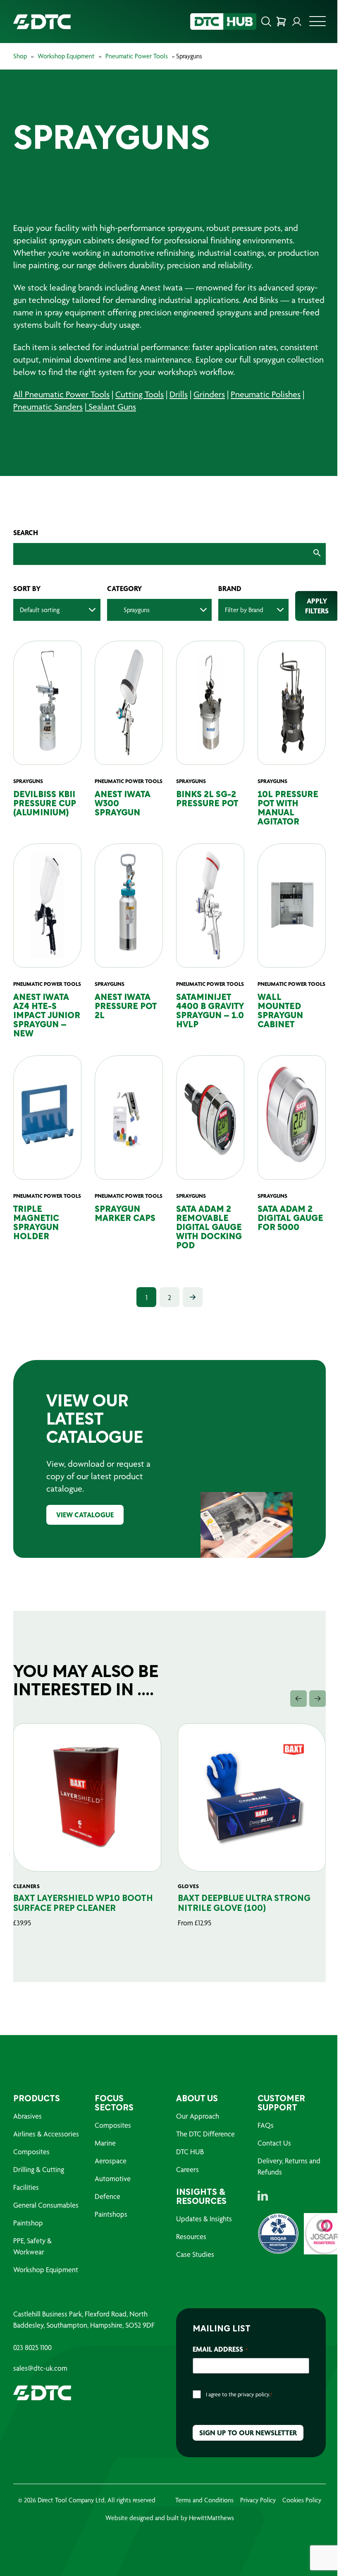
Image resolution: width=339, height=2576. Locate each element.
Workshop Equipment (66, 56)
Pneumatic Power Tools (137, 56)
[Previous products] (292, 1727)
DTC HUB (187, 2180)
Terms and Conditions (201, 2528)
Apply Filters (317, 606)
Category (125, 589)
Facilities (26, 2215)
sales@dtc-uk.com (40, 2396)
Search (26, 533)
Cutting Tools (140, 394)
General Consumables (46, 2233)
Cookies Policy (298, 2528)
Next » (190, 1325)
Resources (188, 2265)
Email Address (217, 2377)
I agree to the (236, 2422)
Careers (185, 2198)
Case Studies (192, 2282)
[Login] (291, 22)
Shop (20, 56)
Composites (31, 2180)
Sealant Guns (111, 407)
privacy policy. (251, 2422)
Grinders (209, 394)
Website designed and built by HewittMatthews (166, 2546)
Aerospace (109, 2189)
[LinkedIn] (258, 2224)
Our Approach (195, 2144)
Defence (106, 2224)
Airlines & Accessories (46, 2162)
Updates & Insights (201, 2247)
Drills (179, 394)
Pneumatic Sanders (48, 407)
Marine (104, 2171)
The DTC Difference (203, 2162)
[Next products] (311, 1727)
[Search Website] (260, 22)
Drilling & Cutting (39, 2198)
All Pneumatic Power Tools (61, 394)
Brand (230, 589)
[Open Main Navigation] (311, 24)
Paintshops (109, 2242)
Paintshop (28, 2251)
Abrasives (27, 2144)
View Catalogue (85, 1543)
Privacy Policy (255, 2528)
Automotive (111, 2207)
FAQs (261, 2153)
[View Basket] (275, 22)
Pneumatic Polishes (266, 394)
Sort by (27, 589)
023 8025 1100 (32, 2376)
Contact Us (270, 2171)
